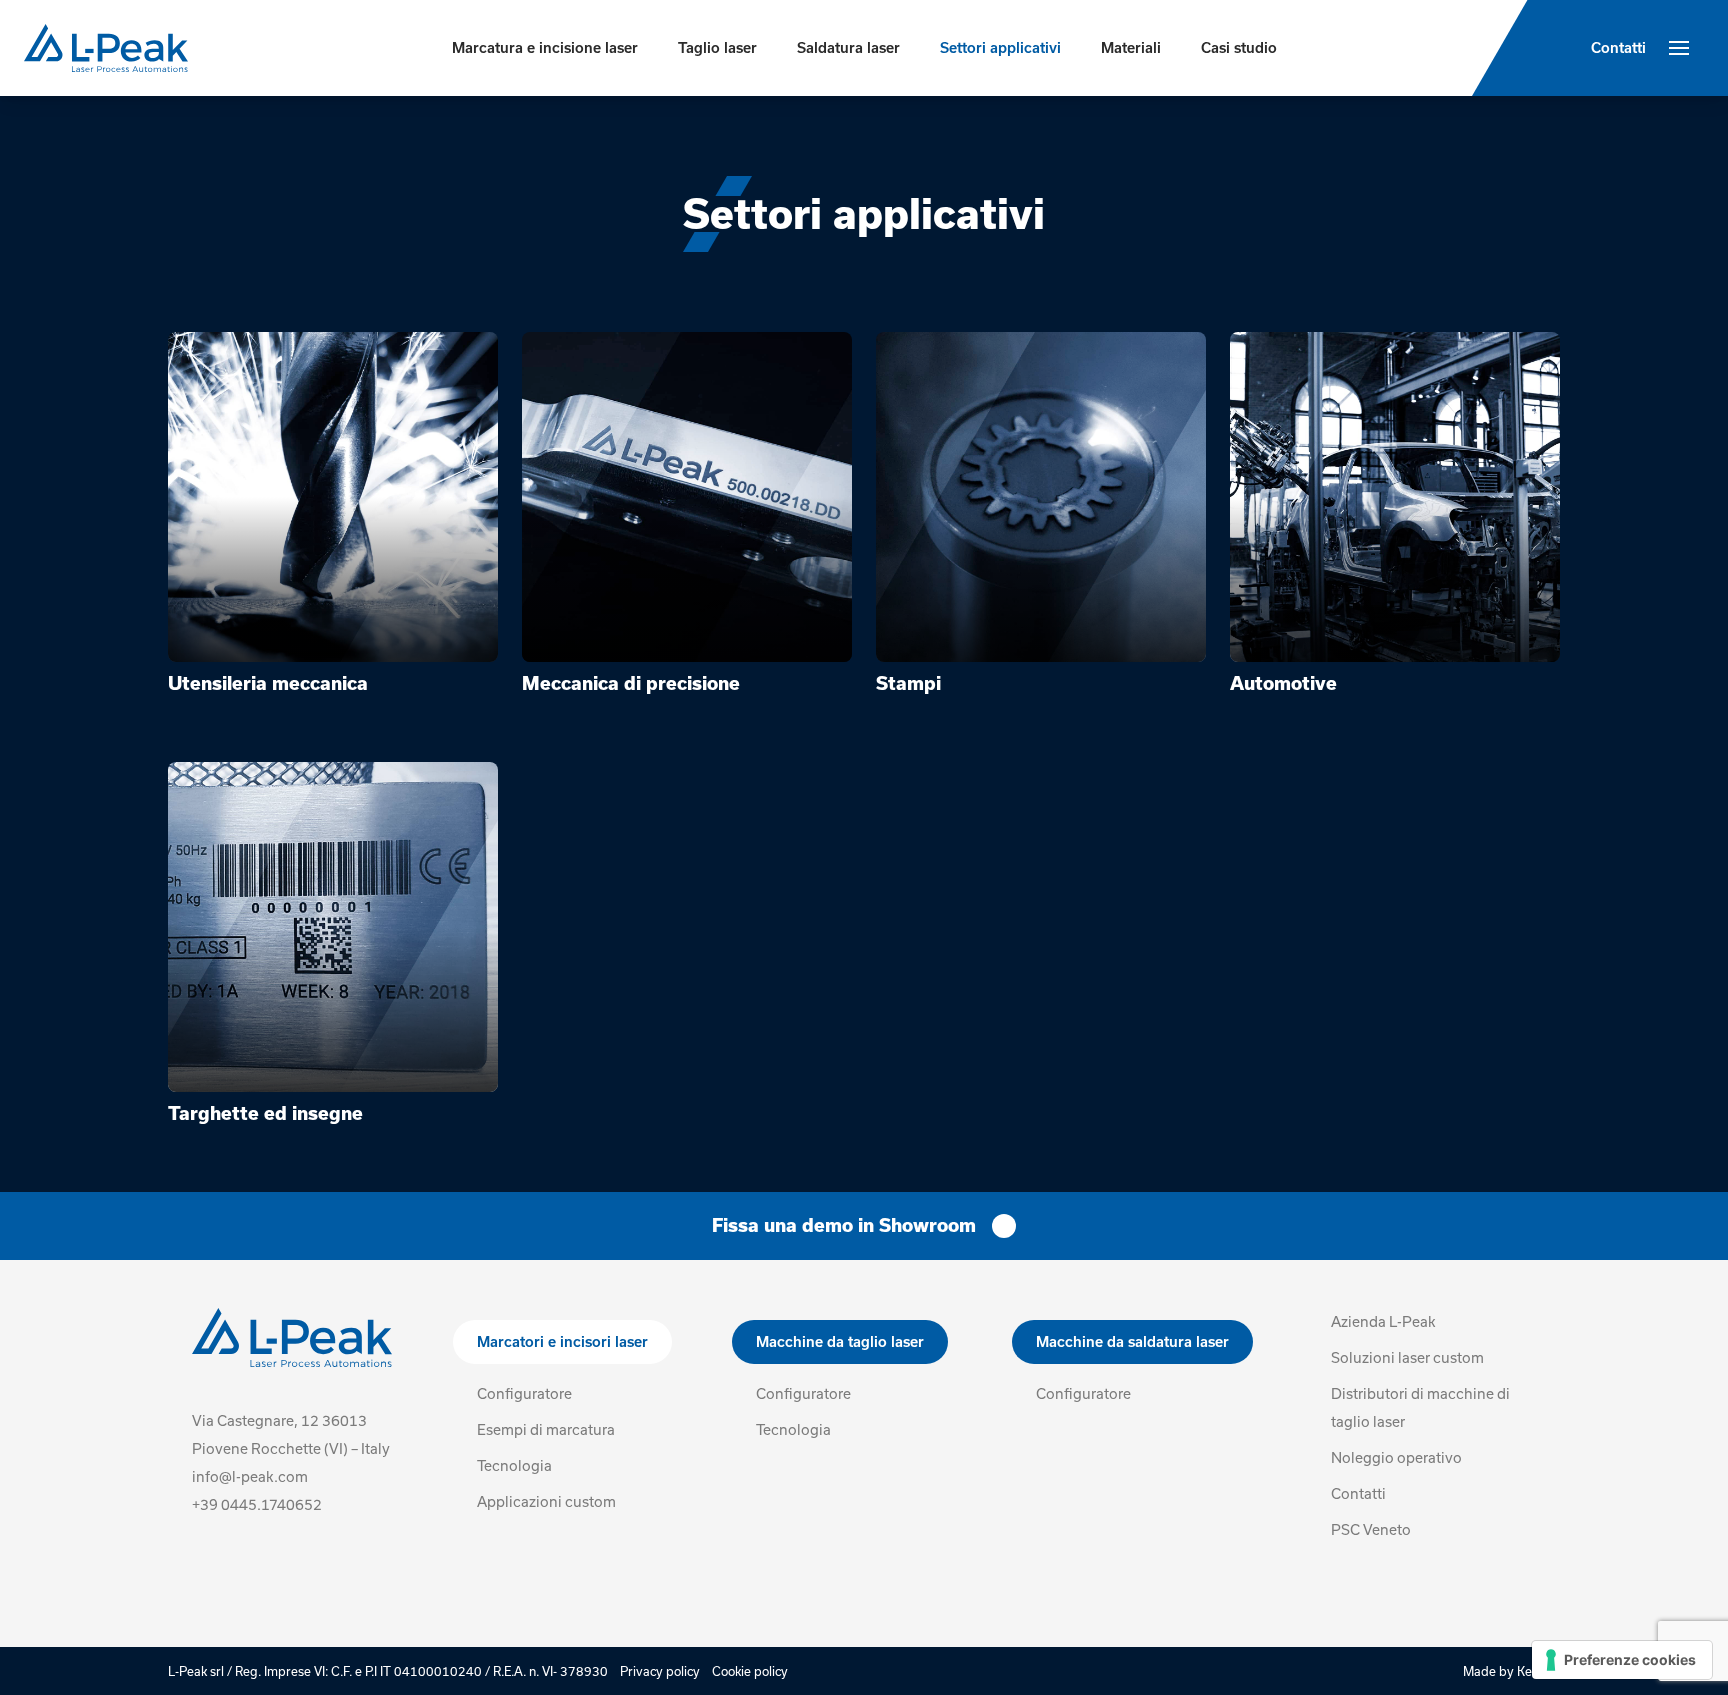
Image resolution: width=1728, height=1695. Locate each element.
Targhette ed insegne (265, 1113)
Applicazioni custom (546, 1501)
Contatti (1618, 48)
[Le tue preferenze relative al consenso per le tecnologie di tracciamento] (1622, 1660)
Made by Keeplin (1511, 1671)
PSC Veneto (1371, 1529)
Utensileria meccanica (268, 683)
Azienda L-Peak (1383, 1321)
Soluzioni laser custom (1407, 1357)
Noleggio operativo (1396, 1457)
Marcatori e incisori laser (562, 1342)
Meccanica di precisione (631, 683)
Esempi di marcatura (546, 1429)
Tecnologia (514, 1465)
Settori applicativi (1000, 48)
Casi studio (1239, 48)
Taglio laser (717, 48)
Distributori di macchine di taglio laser (1420, 1407)
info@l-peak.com (250, 1476)
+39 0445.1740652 (257, 1504)
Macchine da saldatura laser (1132, 1342)
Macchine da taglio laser (840, 1342)
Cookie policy (750, 1671)
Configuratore (524, 1393)
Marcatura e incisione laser (545, 48)
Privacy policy (660, 1671)
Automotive (1283, 683)
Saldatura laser (848, 48)
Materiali (1131, 48)
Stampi (908, 683)
